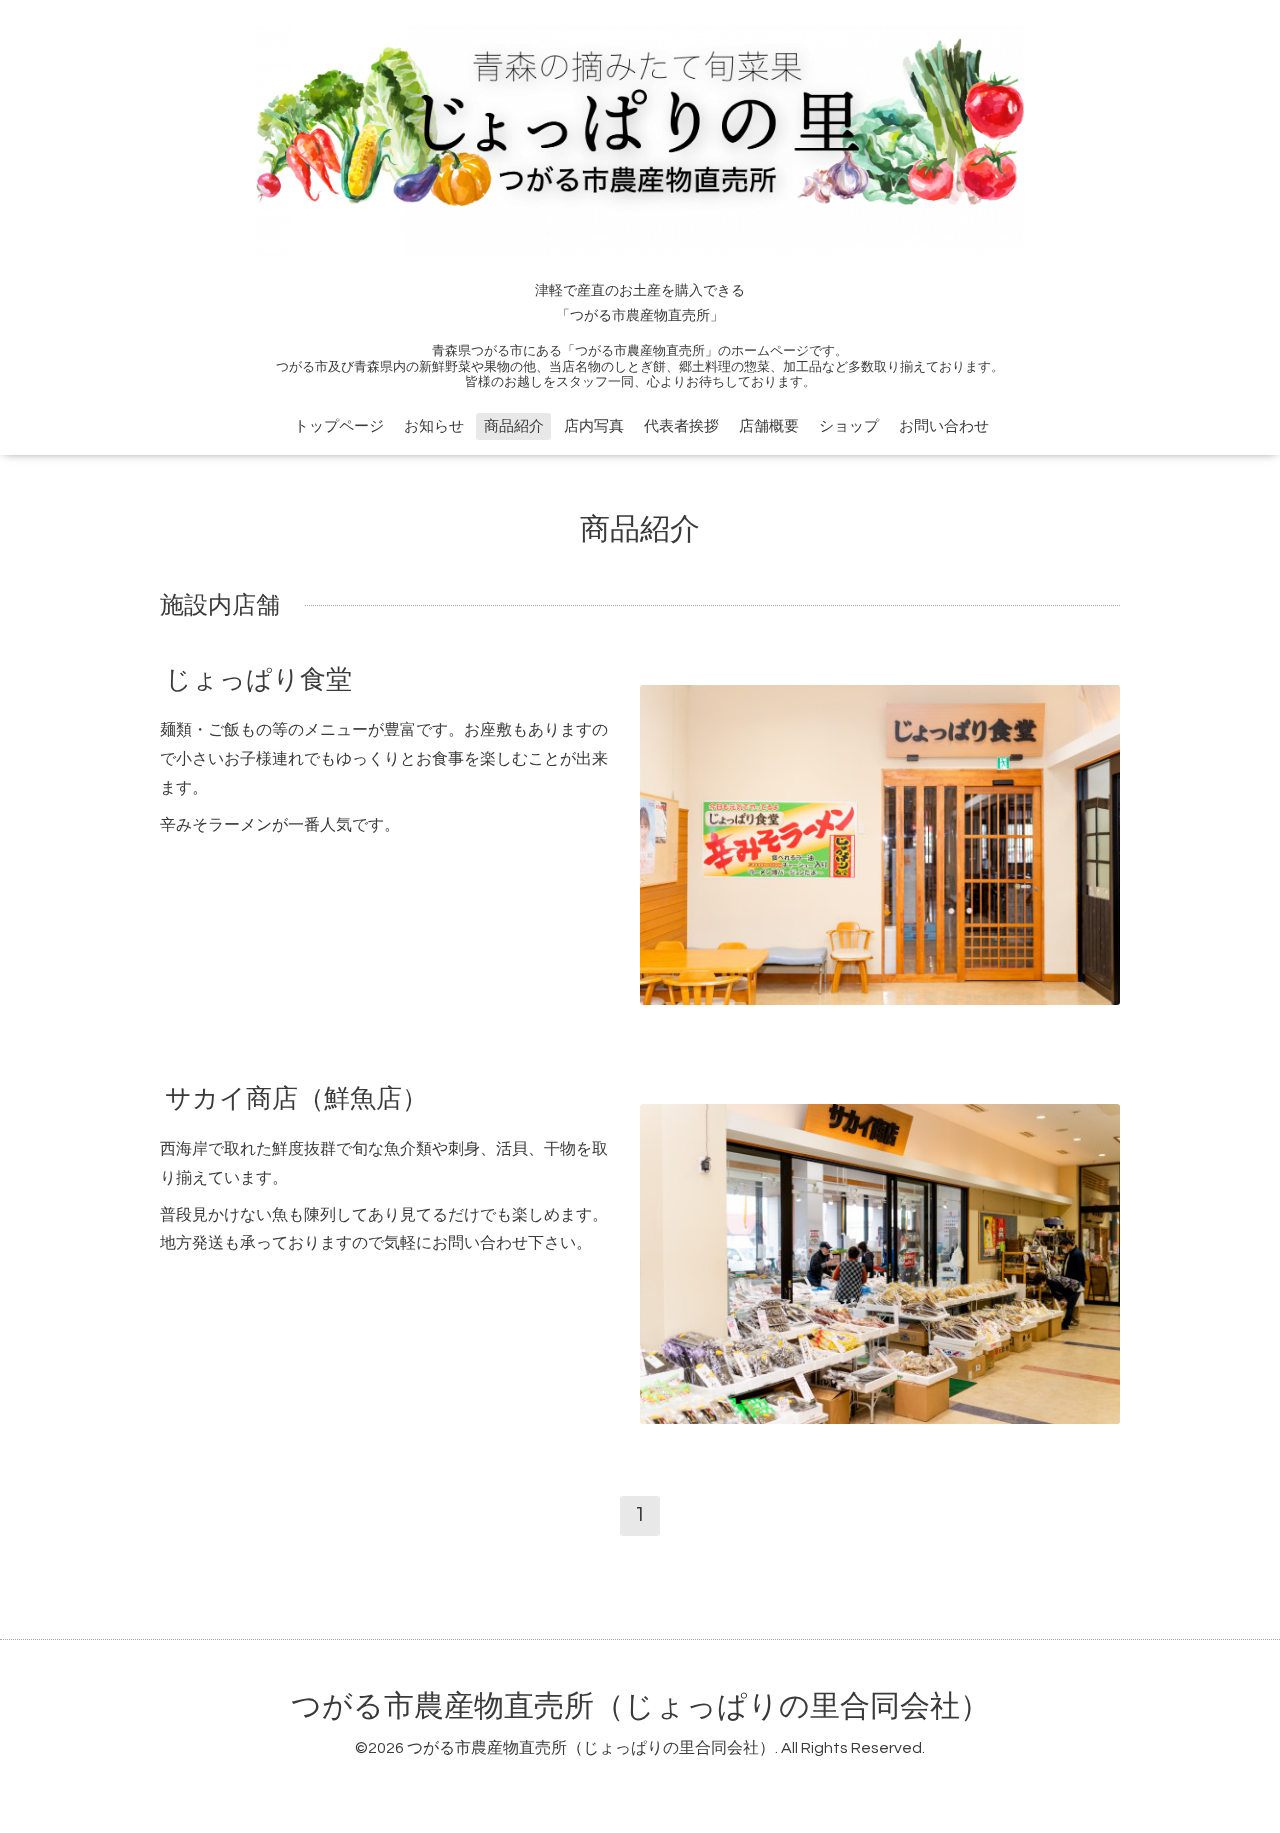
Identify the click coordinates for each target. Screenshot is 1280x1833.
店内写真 (594, 426)
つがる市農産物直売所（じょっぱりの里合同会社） (640, 1706)
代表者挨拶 (681, 426)
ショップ (849, 426)
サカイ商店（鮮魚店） (296, 1099)
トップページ (339, 426)
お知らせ (434, 426)
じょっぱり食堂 (258, 680)
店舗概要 (769, 426)
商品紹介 (514, 426)
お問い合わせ (944, 426)
